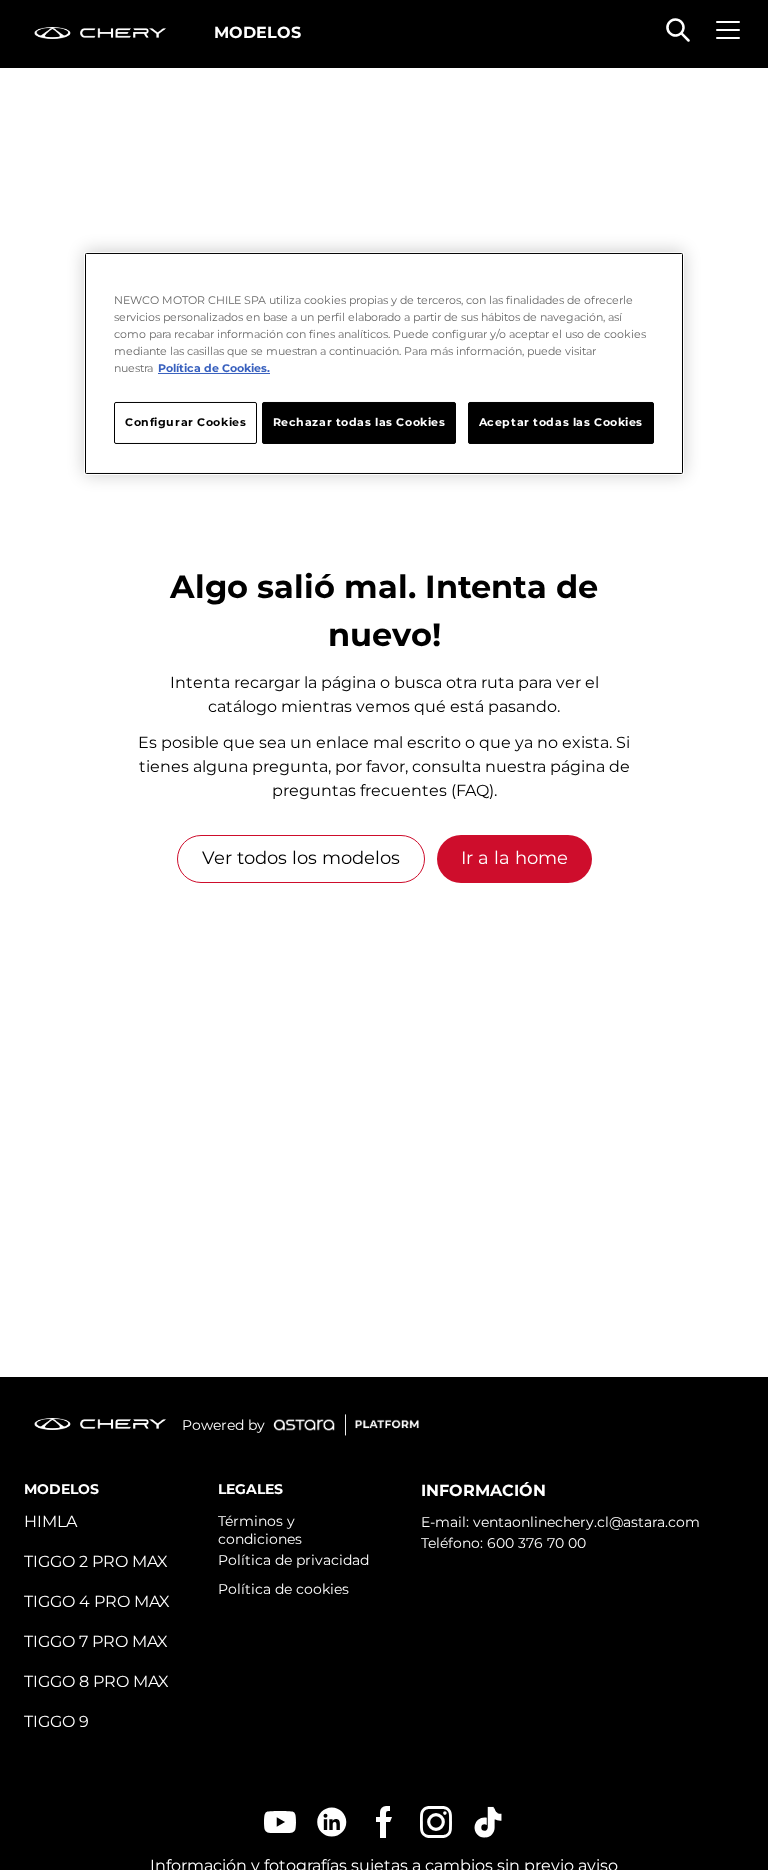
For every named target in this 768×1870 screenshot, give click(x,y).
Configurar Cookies (185, 422)
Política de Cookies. (214, 368)
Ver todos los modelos (301, 858)
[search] (678, 30)
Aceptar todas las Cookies (561, 422)
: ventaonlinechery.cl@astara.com (583, 1522)
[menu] (728, 30)
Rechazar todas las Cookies (359, 422)
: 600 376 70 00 (533, 1543)
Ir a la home (514, 858)
